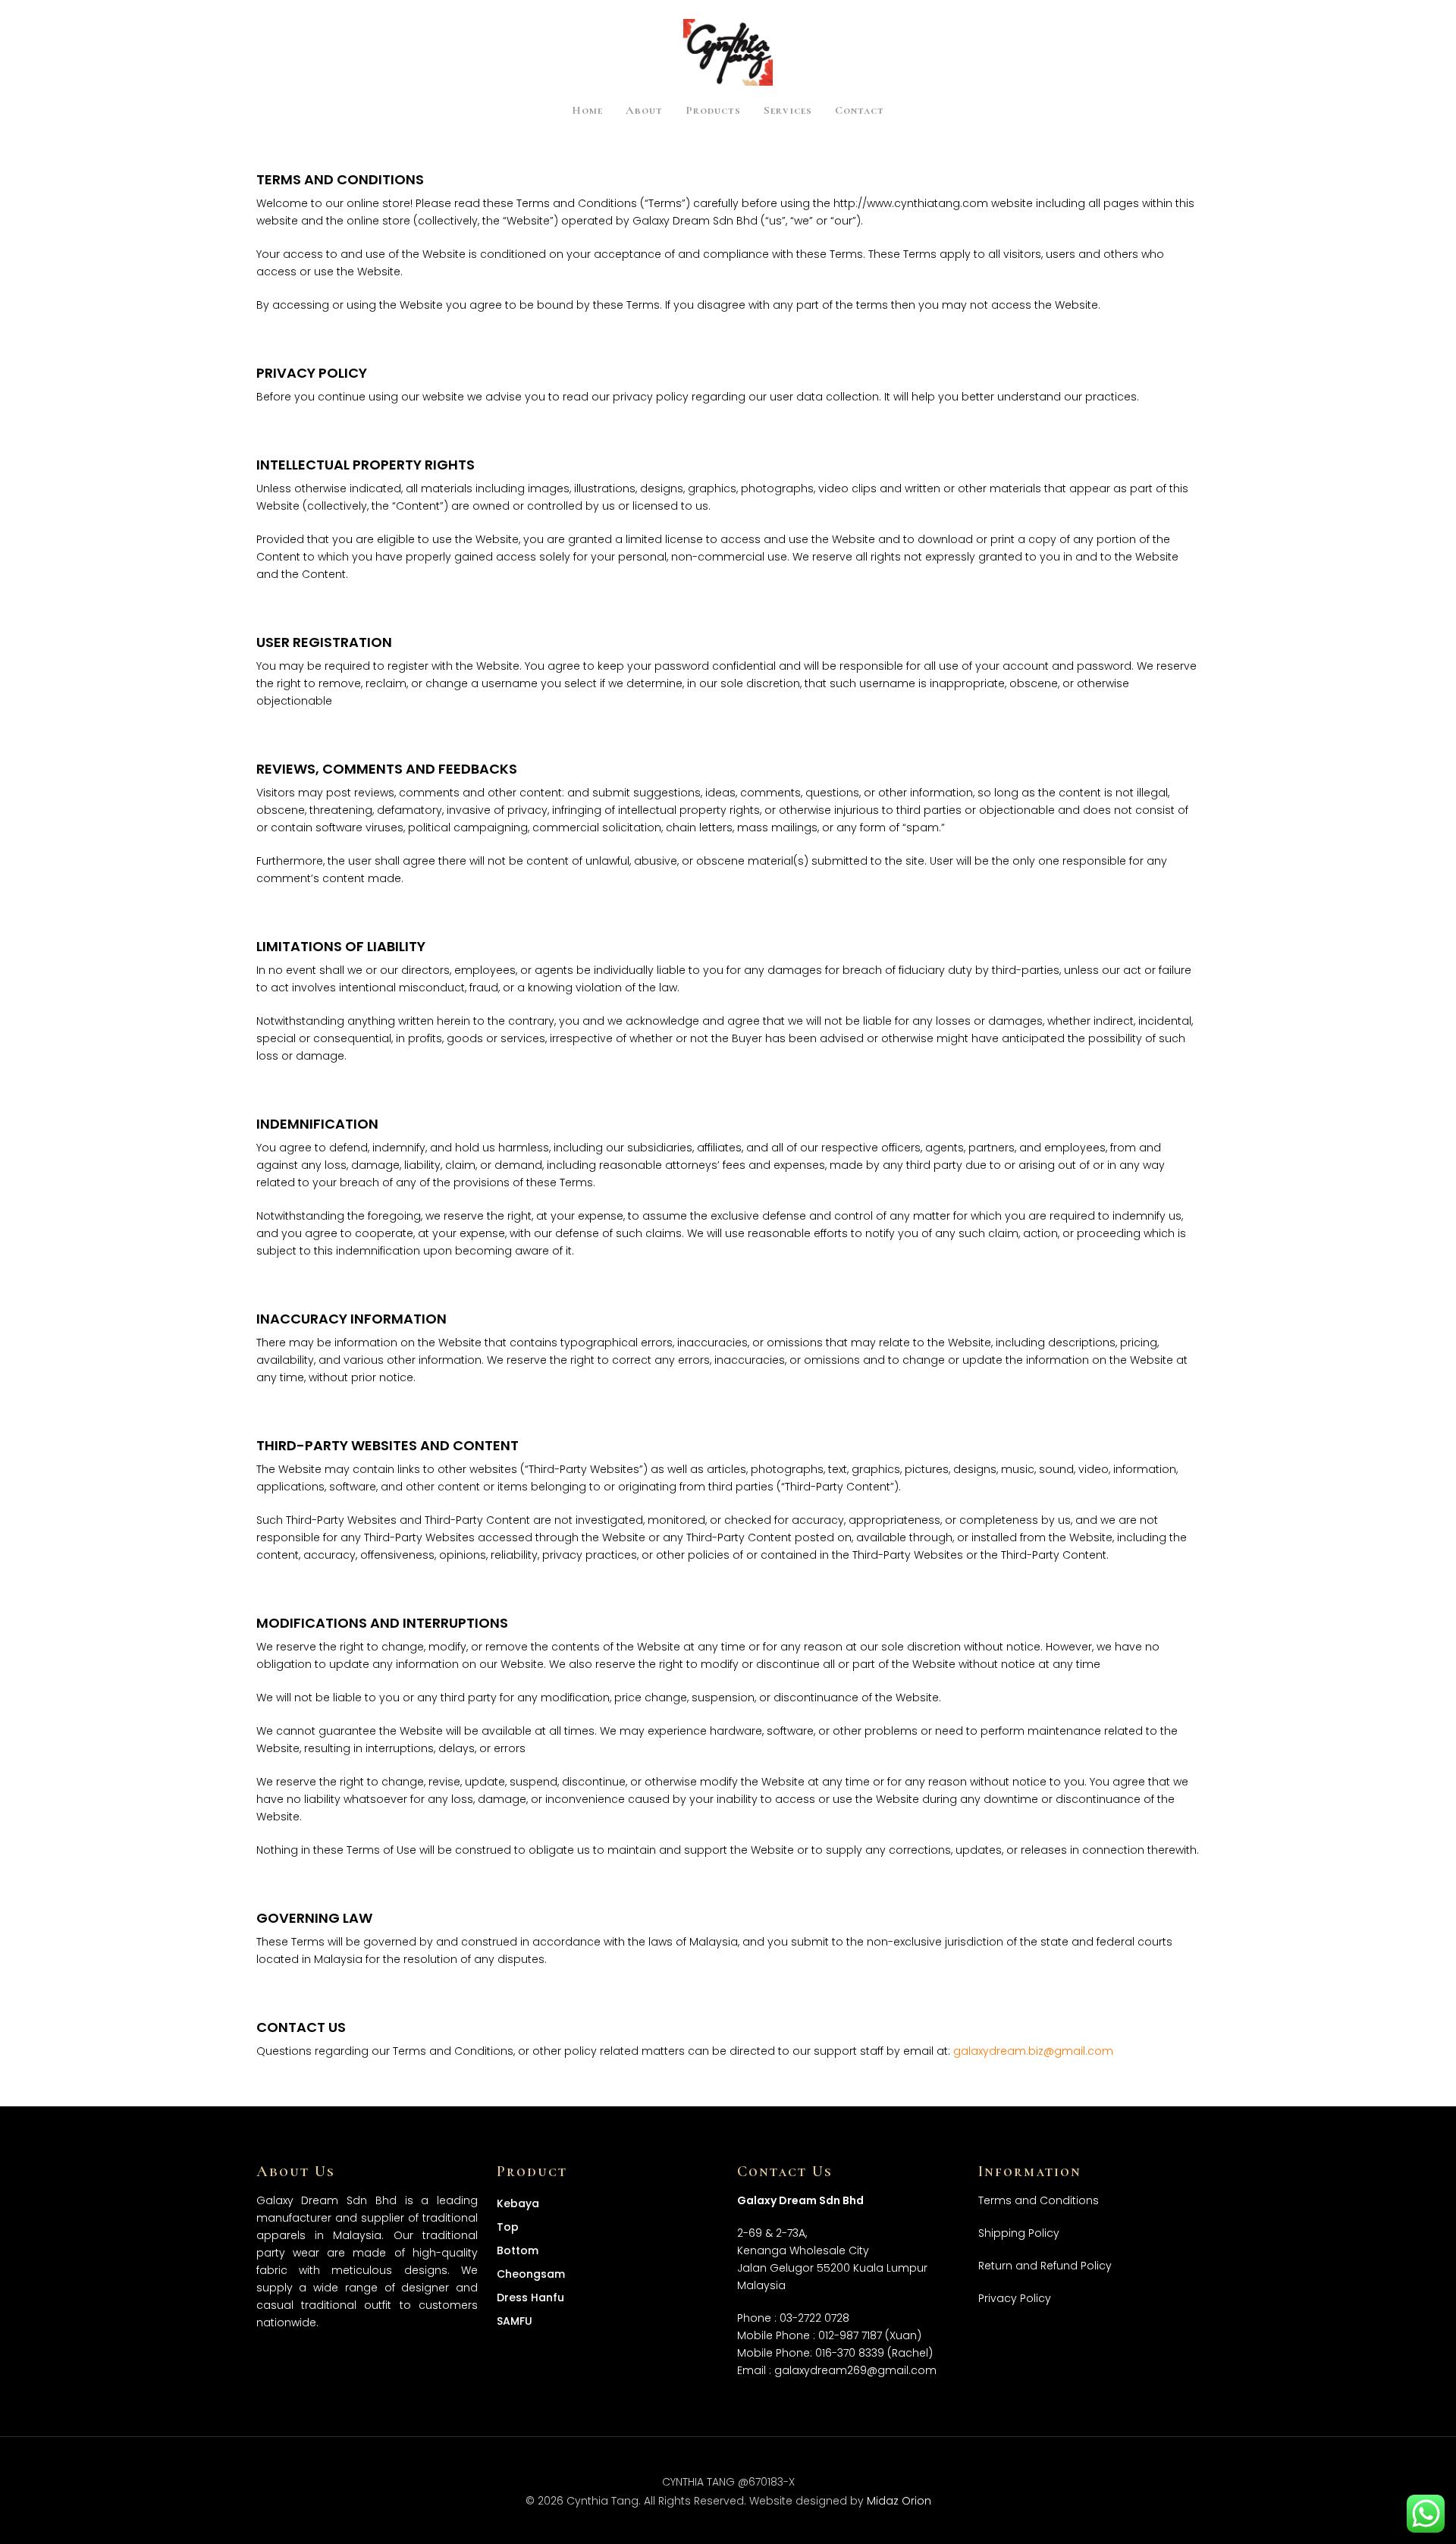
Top (508, 2227)
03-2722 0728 (814, 2318)
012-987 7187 (850, 2335)
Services (788, 111)
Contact (860, 111)
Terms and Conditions (1039, 2200)
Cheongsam (531, 2274)
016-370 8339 (850, 2353)
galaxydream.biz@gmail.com (1033, 2051)
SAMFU (515, 2321)
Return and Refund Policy (1045, 2266)
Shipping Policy (1019, 2233)
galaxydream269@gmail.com (855, 2370)
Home (587, 111)
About (644, 111)
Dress (530, 2297)
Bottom (518, 2250)
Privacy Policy (1015, 2298)
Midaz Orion (899, 2501)
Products (713, 111)
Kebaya (518, 2203)
